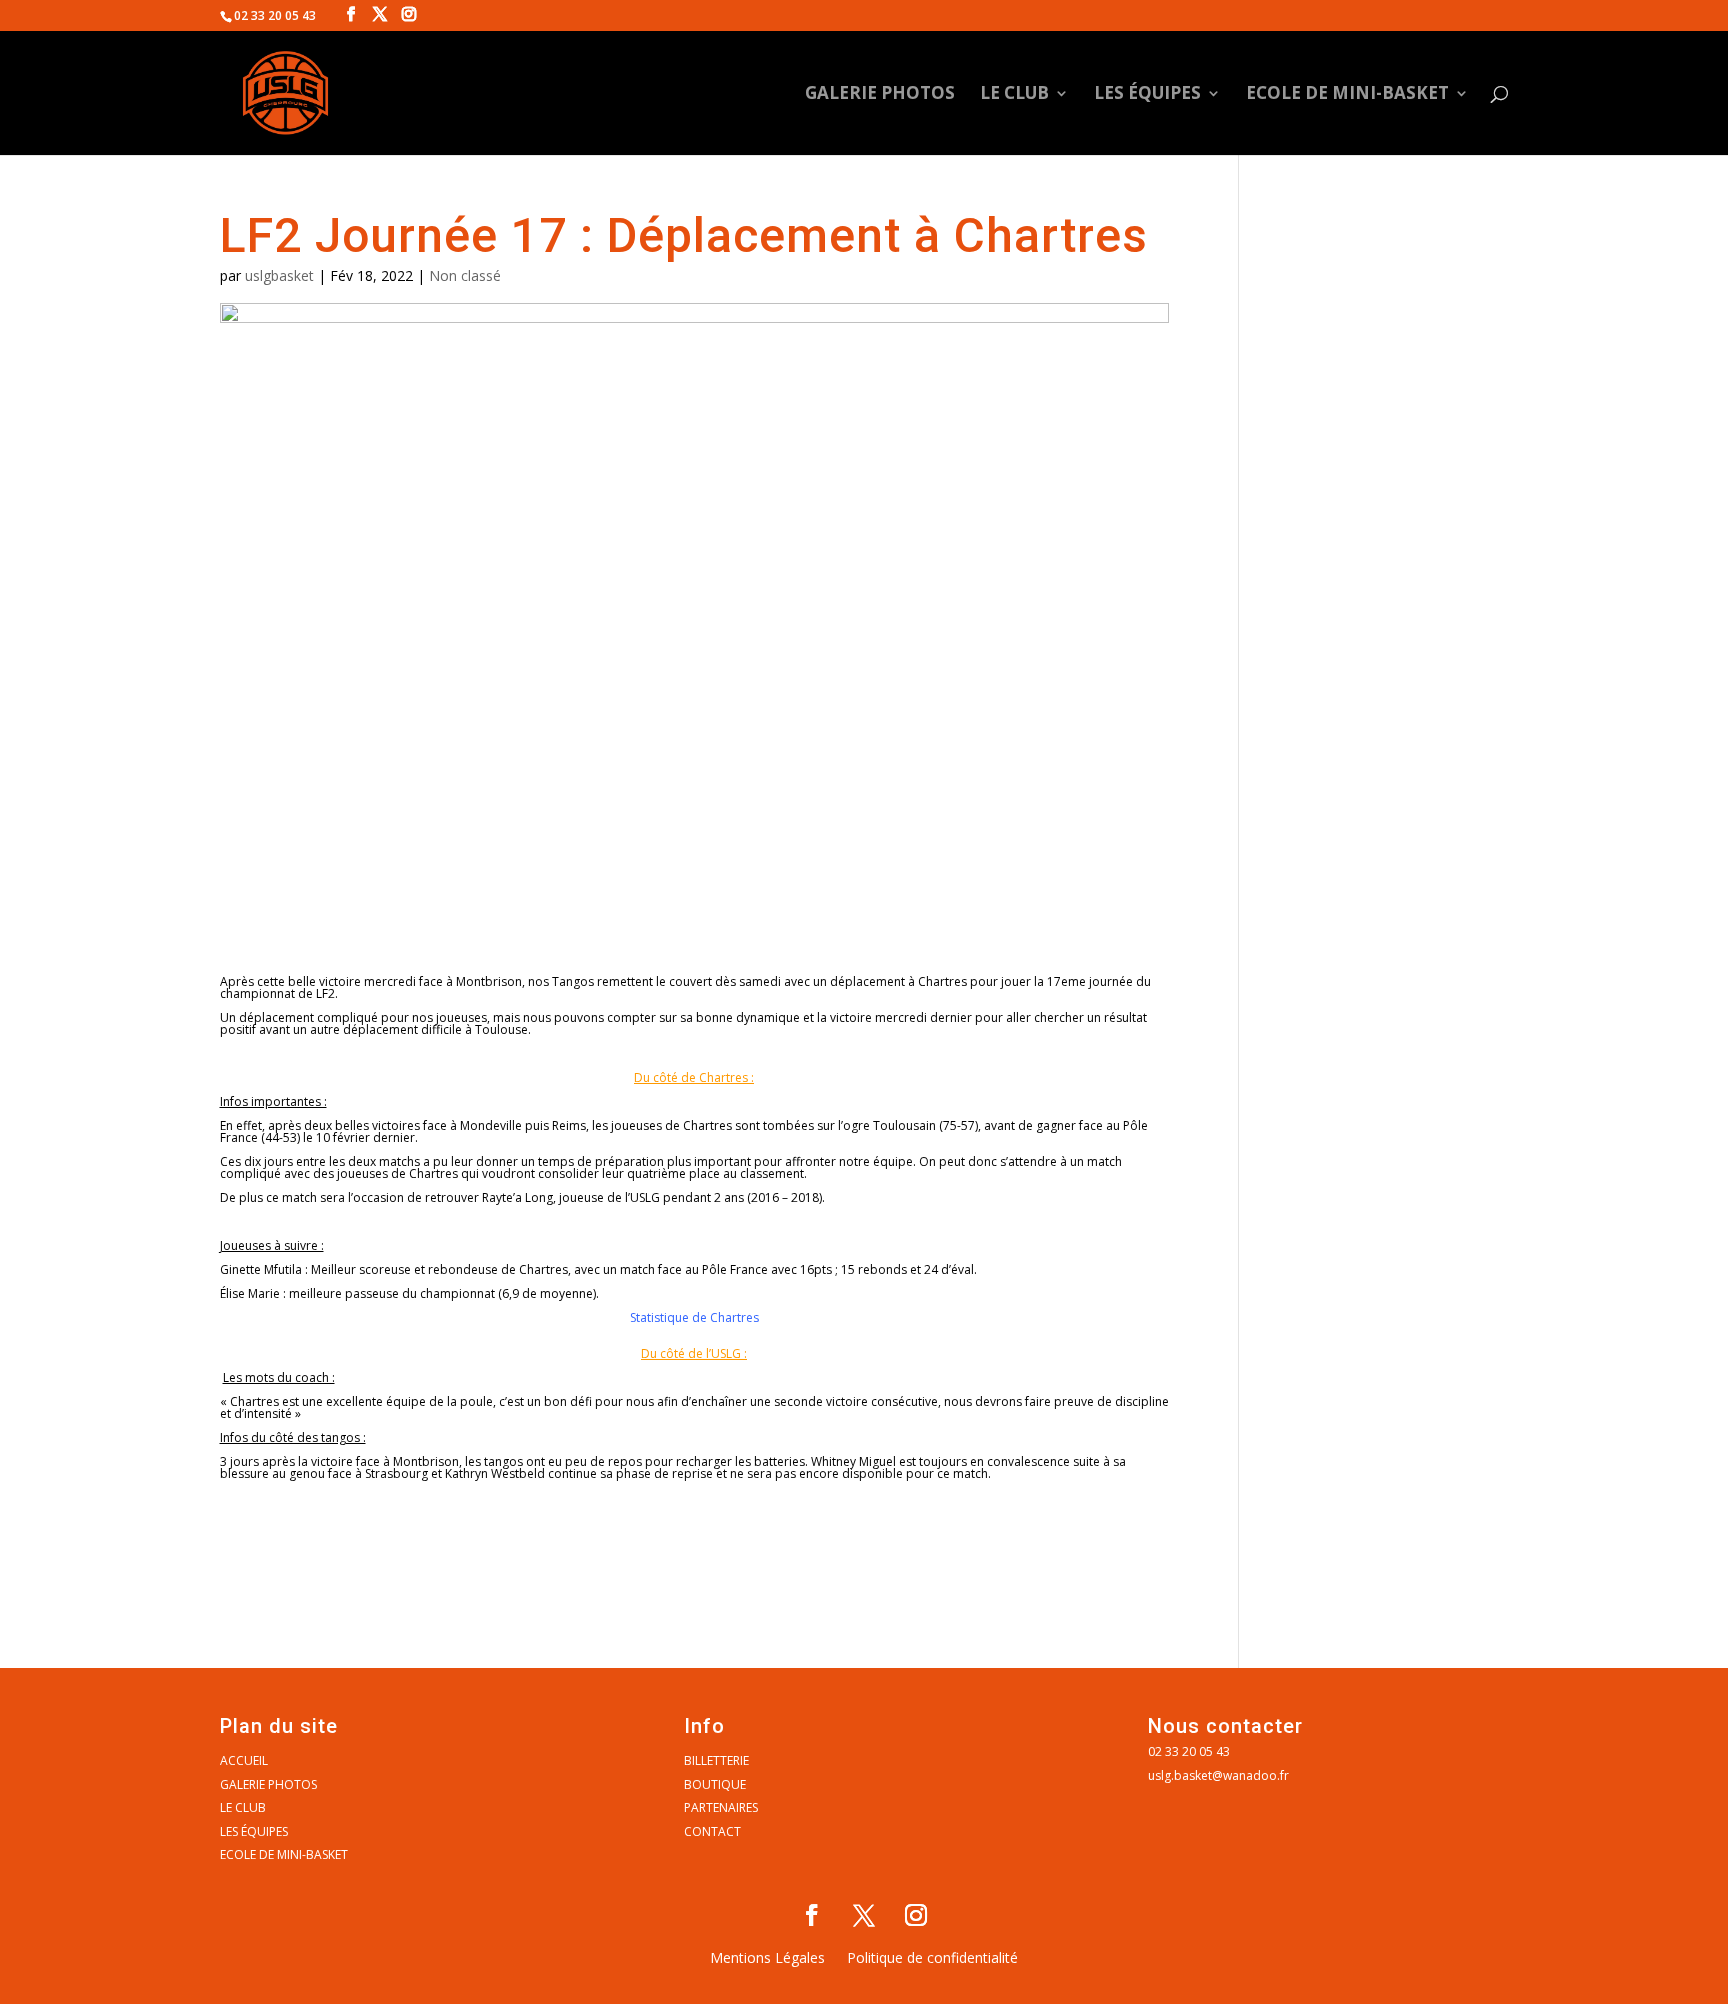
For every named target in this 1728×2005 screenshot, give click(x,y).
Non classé (465, 275)
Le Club (1014, 95)
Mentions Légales (767, 1959)
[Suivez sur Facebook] (812, 1915)
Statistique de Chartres (694, 1317)
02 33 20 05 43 (1189, 1751)
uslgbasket (279, 275)
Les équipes (1147, 95)
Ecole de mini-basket (1347, 95)
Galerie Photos (880, 95)
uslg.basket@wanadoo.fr (1218, 1775)
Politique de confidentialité (932, 1959)
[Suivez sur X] (864, 1915)
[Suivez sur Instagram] (916, 1915)
